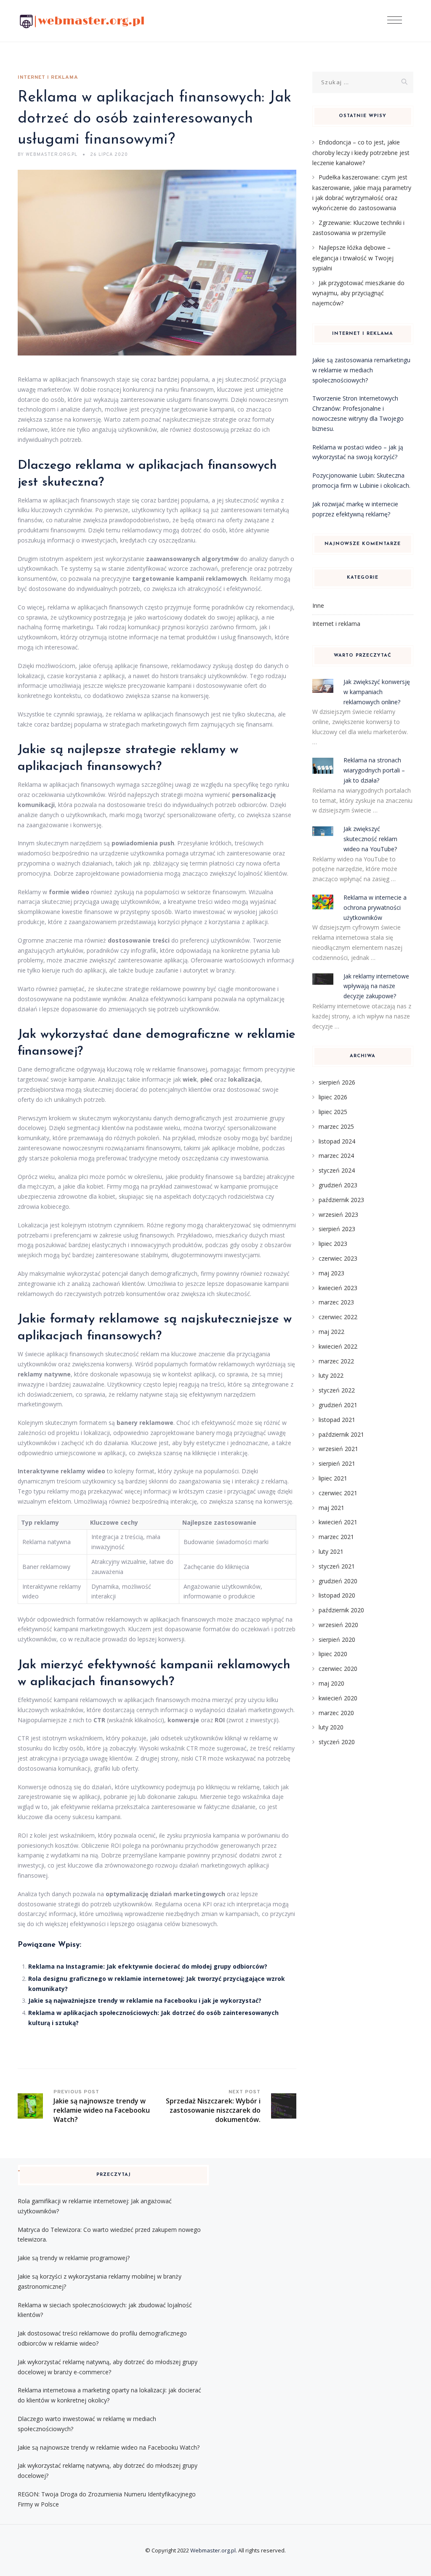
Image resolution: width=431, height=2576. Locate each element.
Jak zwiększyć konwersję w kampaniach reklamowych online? (377, 692)
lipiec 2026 (333, 1097)
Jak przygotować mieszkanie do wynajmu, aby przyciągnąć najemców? (358, 293)
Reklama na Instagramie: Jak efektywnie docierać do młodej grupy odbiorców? (148, 1966)
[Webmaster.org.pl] (82, 21)
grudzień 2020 (338, 1581)
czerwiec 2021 (338, 1493)
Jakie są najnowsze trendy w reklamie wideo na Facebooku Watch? (109, 2447)
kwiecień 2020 (338, 1698)
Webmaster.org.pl (213, 2550)
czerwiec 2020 (338, 1669)
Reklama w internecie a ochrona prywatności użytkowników (375, 907)
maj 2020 (331, 1683)
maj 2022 (331, 1332)
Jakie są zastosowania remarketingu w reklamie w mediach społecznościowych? (361, 370)
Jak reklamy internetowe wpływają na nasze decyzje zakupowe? (376, 986)
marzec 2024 (336, 1156)
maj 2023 (331, 1273)
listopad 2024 (337, 1141)
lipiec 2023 (333, 1244)
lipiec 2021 (333, 1478)
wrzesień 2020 (338, 1625)
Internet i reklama (48, 77)
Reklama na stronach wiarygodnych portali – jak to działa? (374, 770)
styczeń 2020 (337, 1742)
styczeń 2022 (337, 1390)
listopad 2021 (337, 1420)
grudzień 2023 (338, 1185)
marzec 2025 (336, 1126)
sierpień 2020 (337, 1639)
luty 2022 (331, 1375)
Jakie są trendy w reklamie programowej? (74, 2258)
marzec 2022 (336, 1361)
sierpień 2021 (337, 1463)
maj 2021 (331, 1508)
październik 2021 (341, 1434)
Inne (318, 605)
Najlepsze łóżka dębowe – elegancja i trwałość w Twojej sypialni (353, 258)
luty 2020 (331, 1727)
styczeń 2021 (337, 1566)
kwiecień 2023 (338, 1288)
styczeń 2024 (337, 1170)
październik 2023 (341, 1200)
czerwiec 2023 (338, 1258)
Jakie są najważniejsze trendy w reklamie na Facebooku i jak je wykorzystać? (145, 2000)
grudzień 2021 (338, 1405)
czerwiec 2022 (338, 1317)
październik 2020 (341, 1610)
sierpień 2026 (337, 1082)
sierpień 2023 (337, 1229)
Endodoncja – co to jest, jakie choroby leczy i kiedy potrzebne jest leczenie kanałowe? (361, 152)
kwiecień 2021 (338, 1522)
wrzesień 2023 (338, 1215)
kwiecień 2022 (338, 1346)
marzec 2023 (336, 1302)
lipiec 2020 (333, 1654)
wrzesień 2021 (338, 1449)
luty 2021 (331, 1551)
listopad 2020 (337, 1595)
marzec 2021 (336, 1537)
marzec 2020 (336, 1713)
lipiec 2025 (333, 1112)
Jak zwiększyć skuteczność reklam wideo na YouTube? (370, 839)
